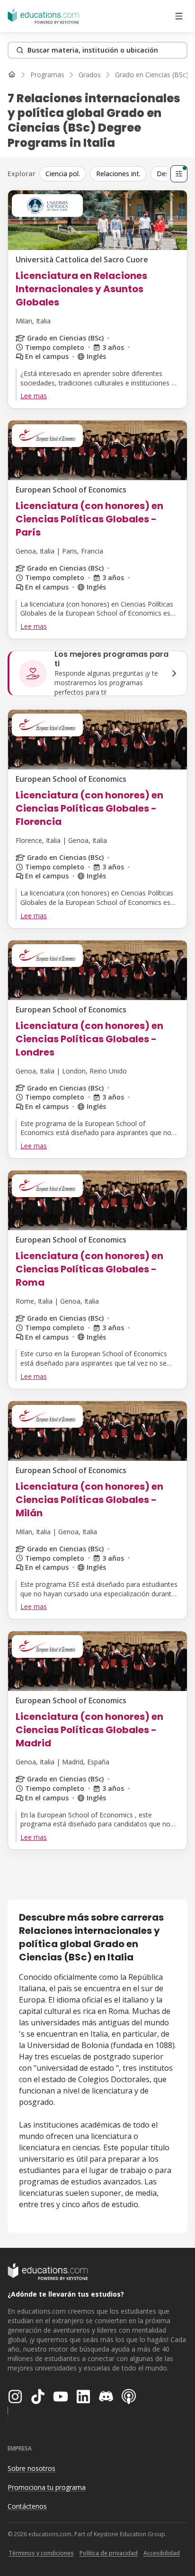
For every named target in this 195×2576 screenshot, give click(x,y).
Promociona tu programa (47, 2487)
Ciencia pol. (63, 174)
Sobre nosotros (31, 2468)
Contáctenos (27, 2506)
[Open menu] (179, 16)
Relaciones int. (118, 174)
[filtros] (179, 174)
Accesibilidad (162, 2553)
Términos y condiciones (41, 2553)
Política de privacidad (109, 2553)
